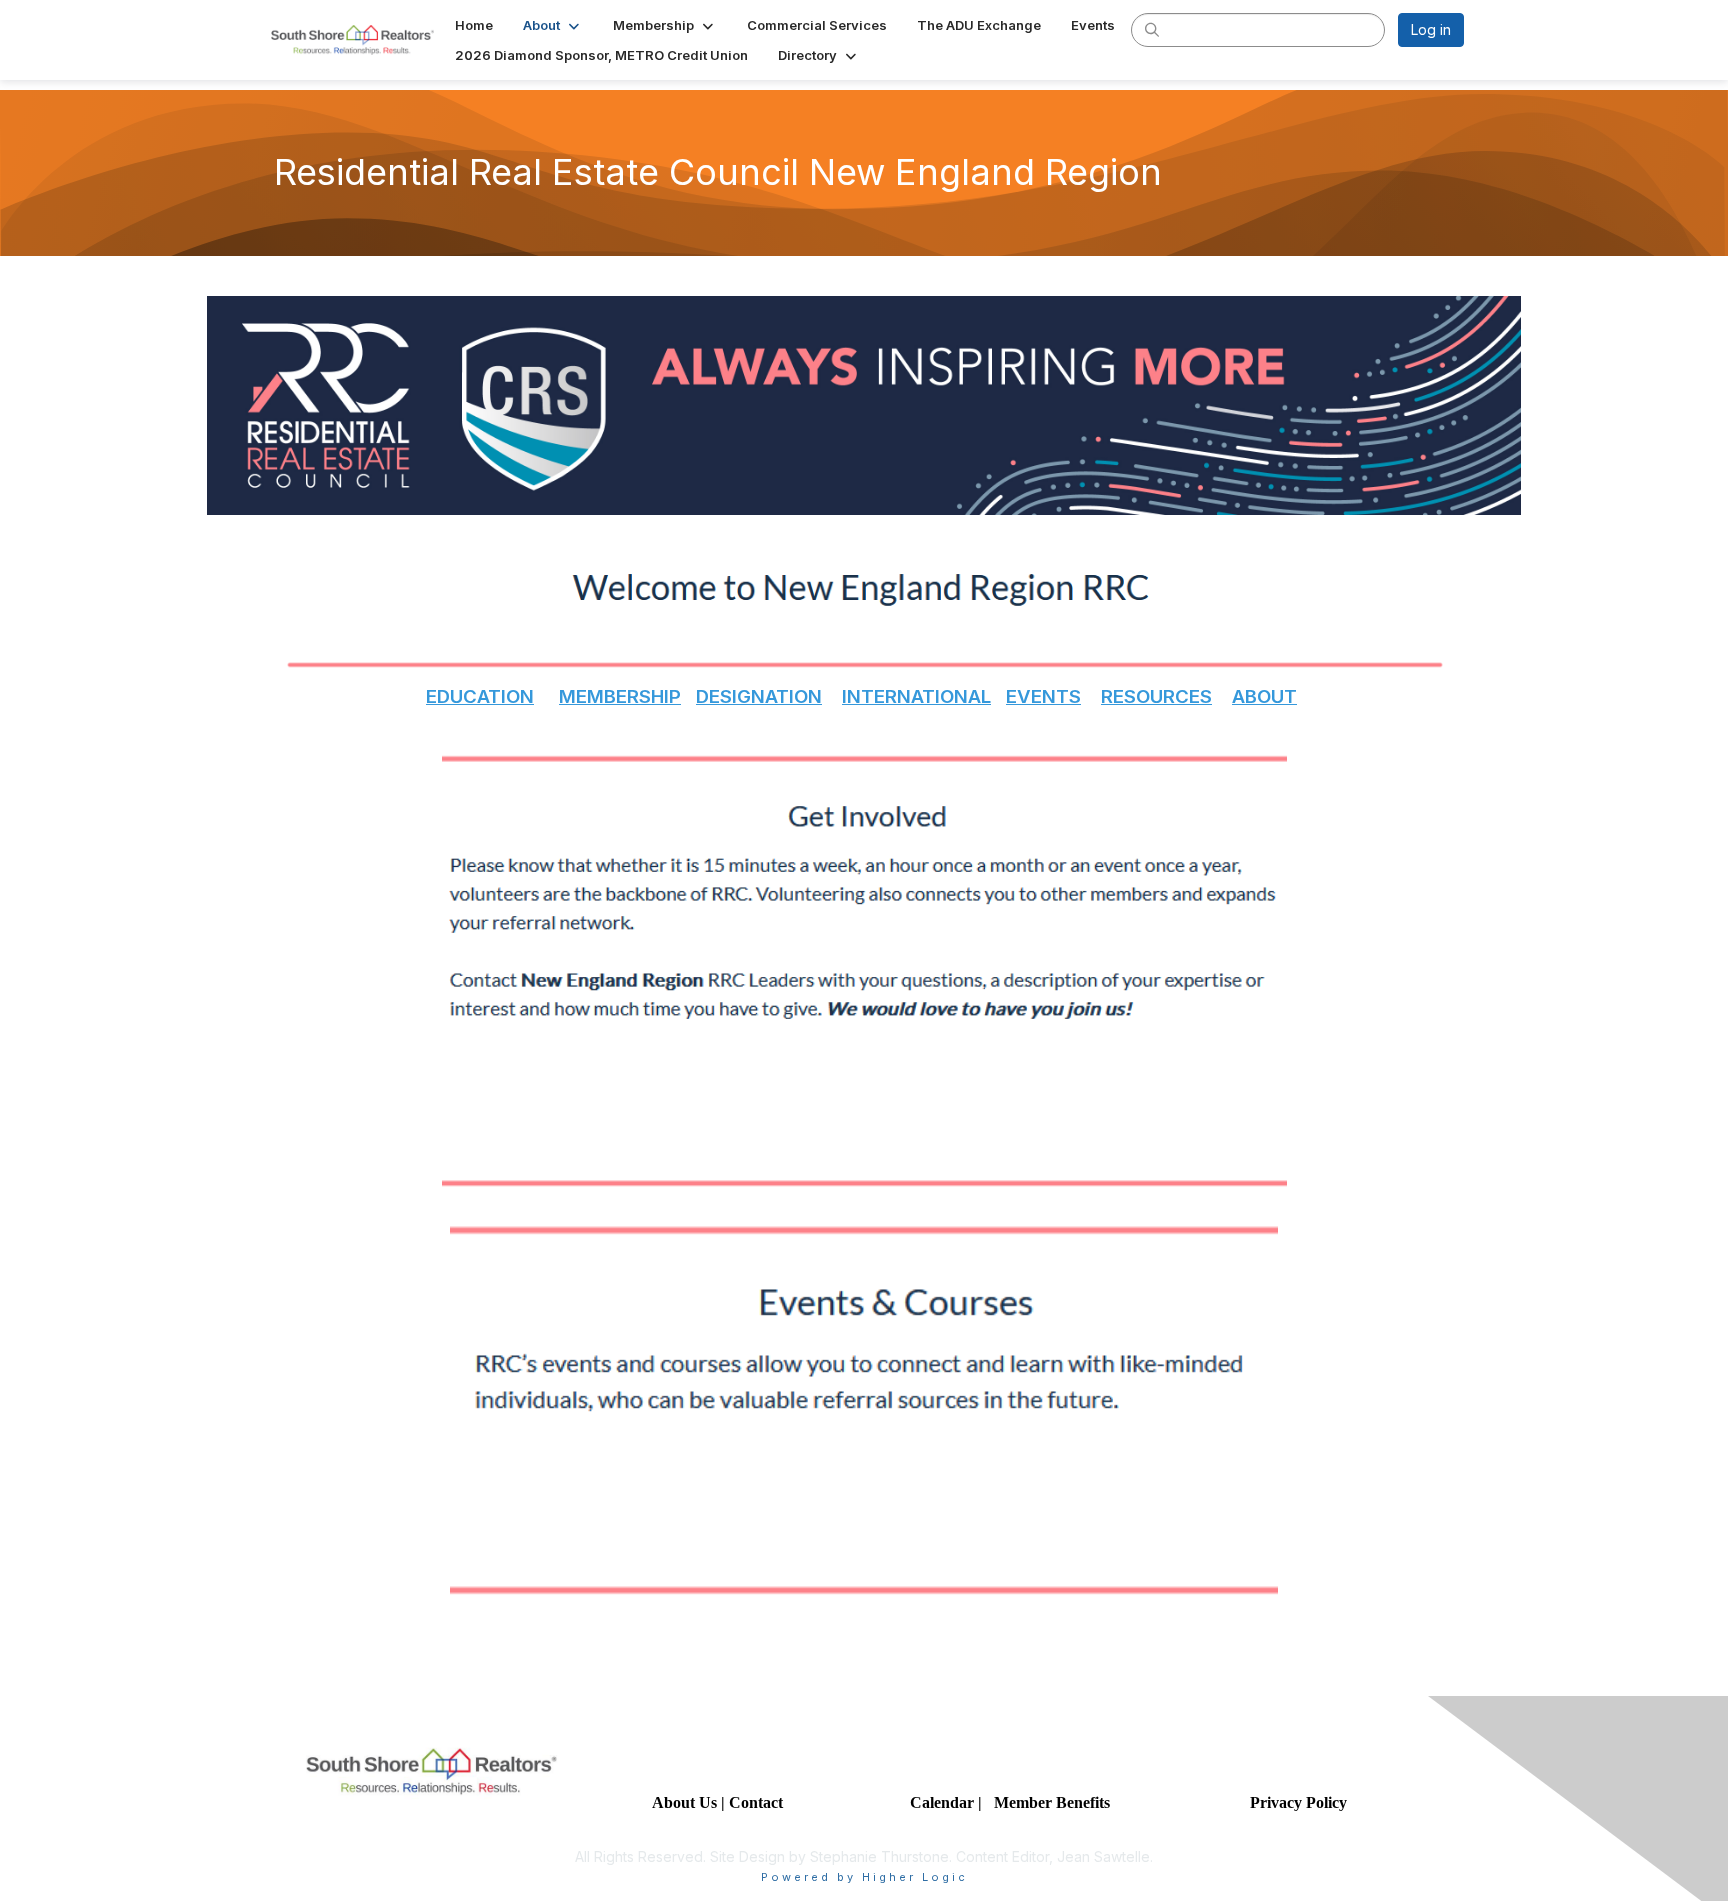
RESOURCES (1156, 696)
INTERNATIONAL (916, 696)
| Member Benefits (1044, 1802)
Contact (758, 1802)
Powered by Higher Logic (864, 1877)
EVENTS (1043, 696)
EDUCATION (480, 696)
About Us (684, 1802)
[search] (1152, 29)
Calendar (944, 1802)
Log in (1431, 29)
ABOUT (1264, 696)
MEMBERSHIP (620, 696)
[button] (553, 25)
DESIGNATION (759, 696)
